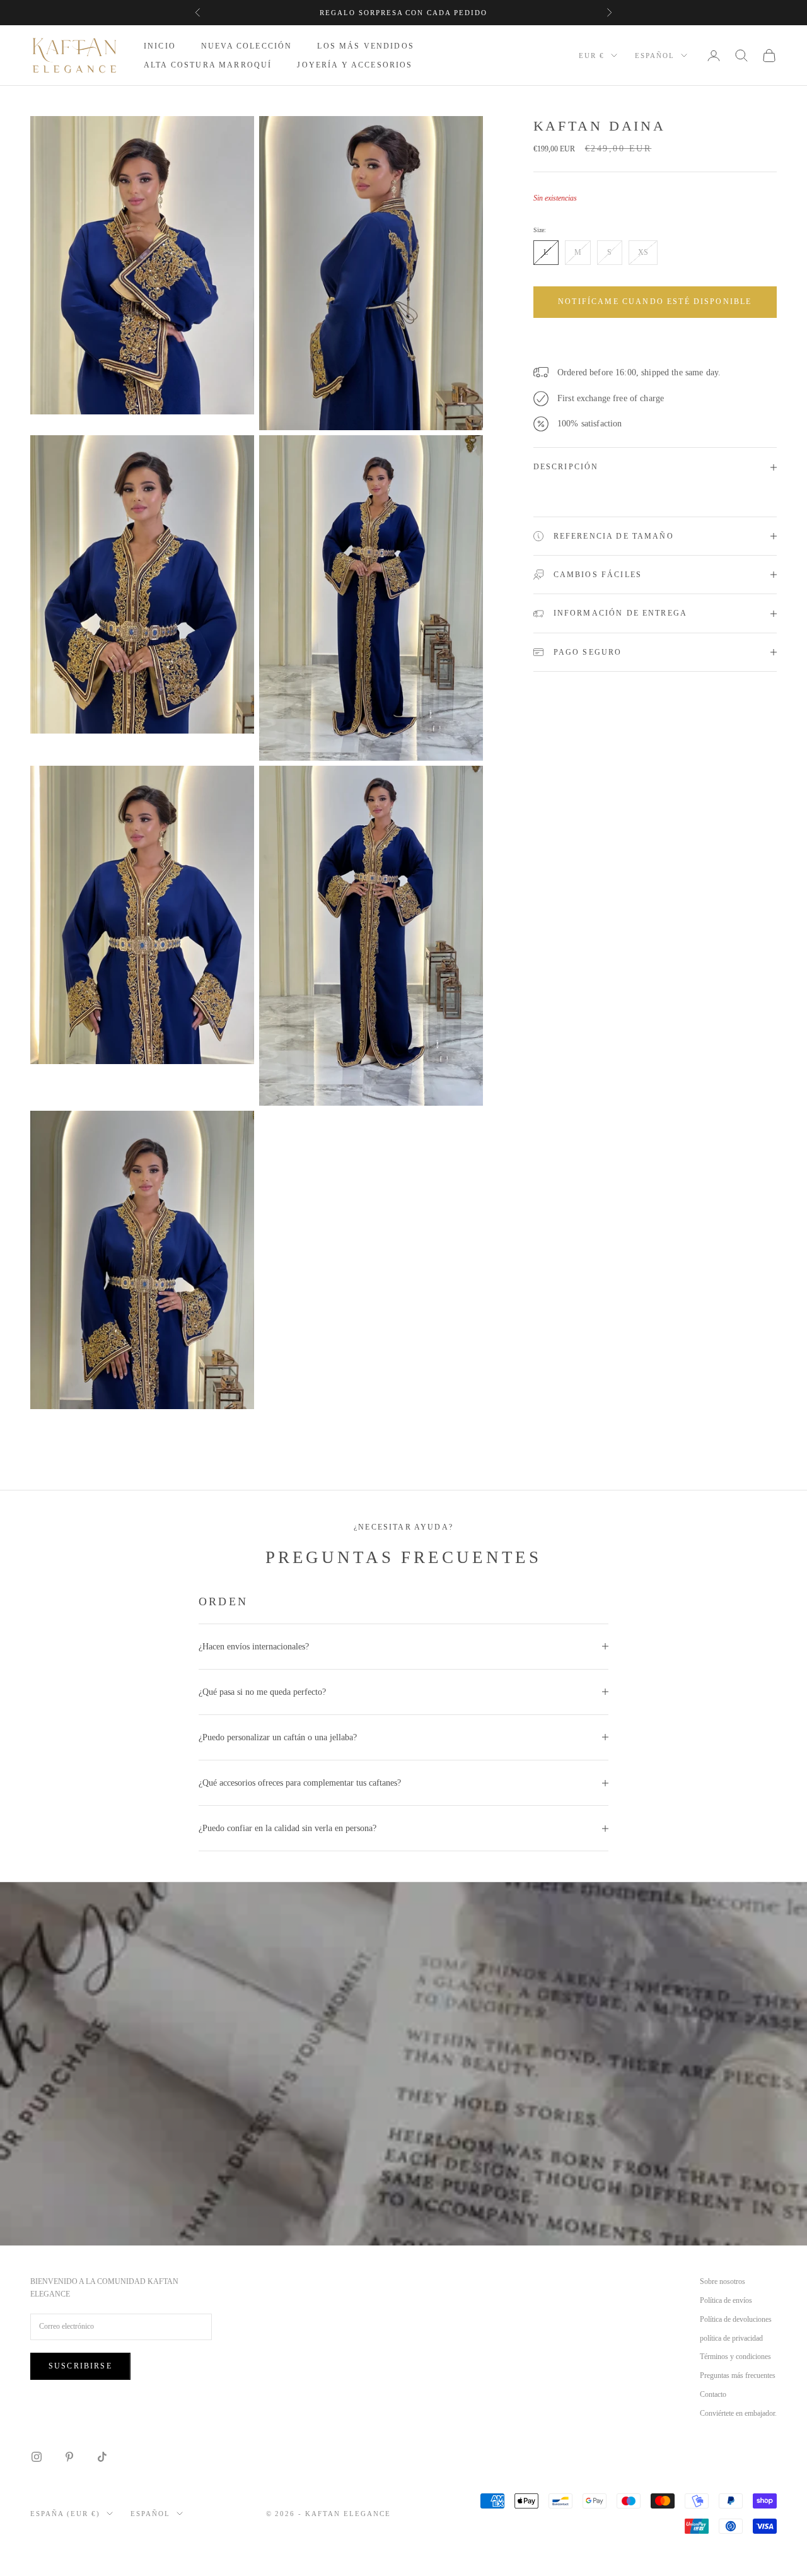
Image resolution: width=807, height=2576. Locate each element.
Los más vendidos (366, 46)
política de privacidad (731, 2338)
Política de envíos (726, 2300)
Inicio (160, 46)
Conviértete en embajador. (738, 2413)
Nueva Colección (247, 46)
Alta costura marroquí (208, 65)
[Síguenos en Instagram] (37, 2457)
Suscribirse (80, 2366)
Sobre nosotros (723, 2281)
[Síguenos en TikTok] (102, 2457)
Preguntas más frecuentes (738, 2375)
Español (655, 56)
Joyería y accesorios (355, 65)
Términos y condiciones (735, 2356)
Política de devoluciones (736, 2319)
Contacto (713, 2394)
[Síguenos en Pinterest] (69, 2457)
